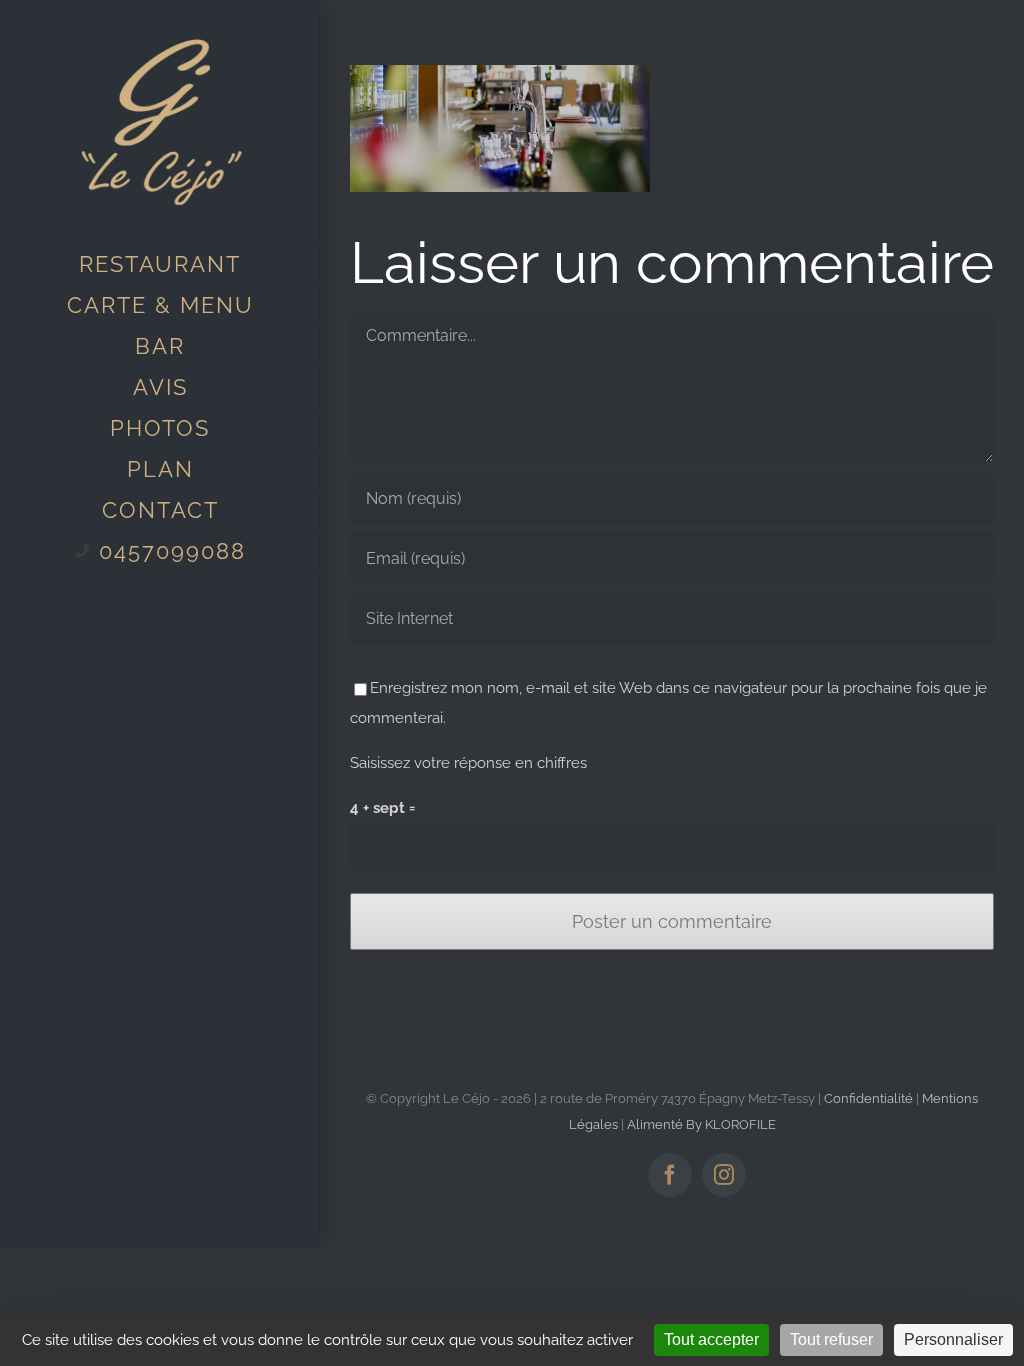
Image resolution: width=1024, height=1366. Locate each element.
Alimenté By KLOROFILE (701, 1124)
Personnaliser (953, 1339)
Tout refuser (831, 1339)
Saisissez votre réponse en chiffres (468, 763)
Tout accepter (711, 1339)
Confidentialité (868, 1098)
